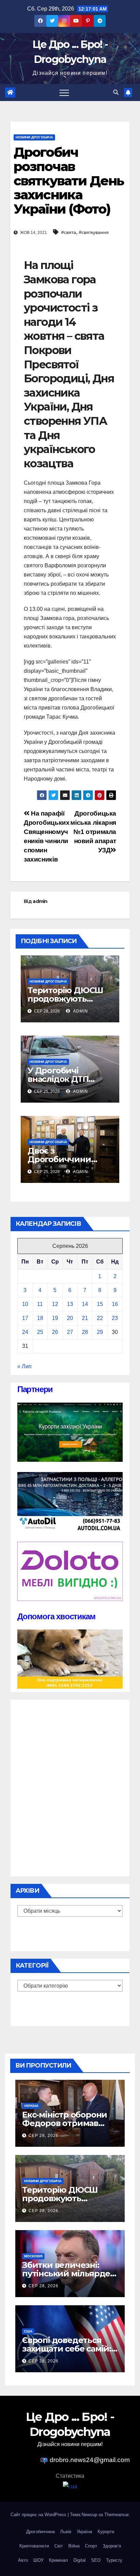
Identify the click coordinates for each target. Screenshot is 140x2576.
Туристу (114, 2560)
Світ (59, 2546)
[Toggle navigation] (64, 93)
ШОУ (38, 2560)
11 (40, 1304)
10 (25, 1304)
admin (40, 901)
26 (55, 1332)
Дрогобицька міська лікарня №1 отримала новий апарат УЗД (93, 832)
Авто (23, 2560)
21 (85, 1318)
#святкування (94, 232)
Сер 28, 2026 (43, 2136)
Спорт (91, 2546)
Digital (80, 2560)
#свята (69, 232)
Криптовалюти (34, 2546)
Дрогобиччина (40, 2532)
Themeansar (116, 2515)
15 (100, 1304)
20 (70, 1318)
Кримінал (58, 2560)
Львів (66, 2532)
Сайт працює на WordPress (39, 2515)
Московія (33, 2256)
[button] (116, 92)
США (28, 2331)
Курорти (106, 2532)
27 (70, 1332)
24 (25, 1332)
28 (85, 1332)
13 (70, 1304)
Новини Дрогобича (34, 137)
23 (115, 1318)
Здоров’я (112, 2546)
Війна (74, 2546)
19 (55, 1318)
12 (55, 1304)
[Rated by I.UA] (70, 2486)
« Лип (24, 1366)
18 (40, 1318)
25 (40, 1332)
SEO (96, 2560)
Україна (31, 2106)
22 (100, 1318)
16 (115, 1304)
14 (85, 1304)
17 (25, 1318)
